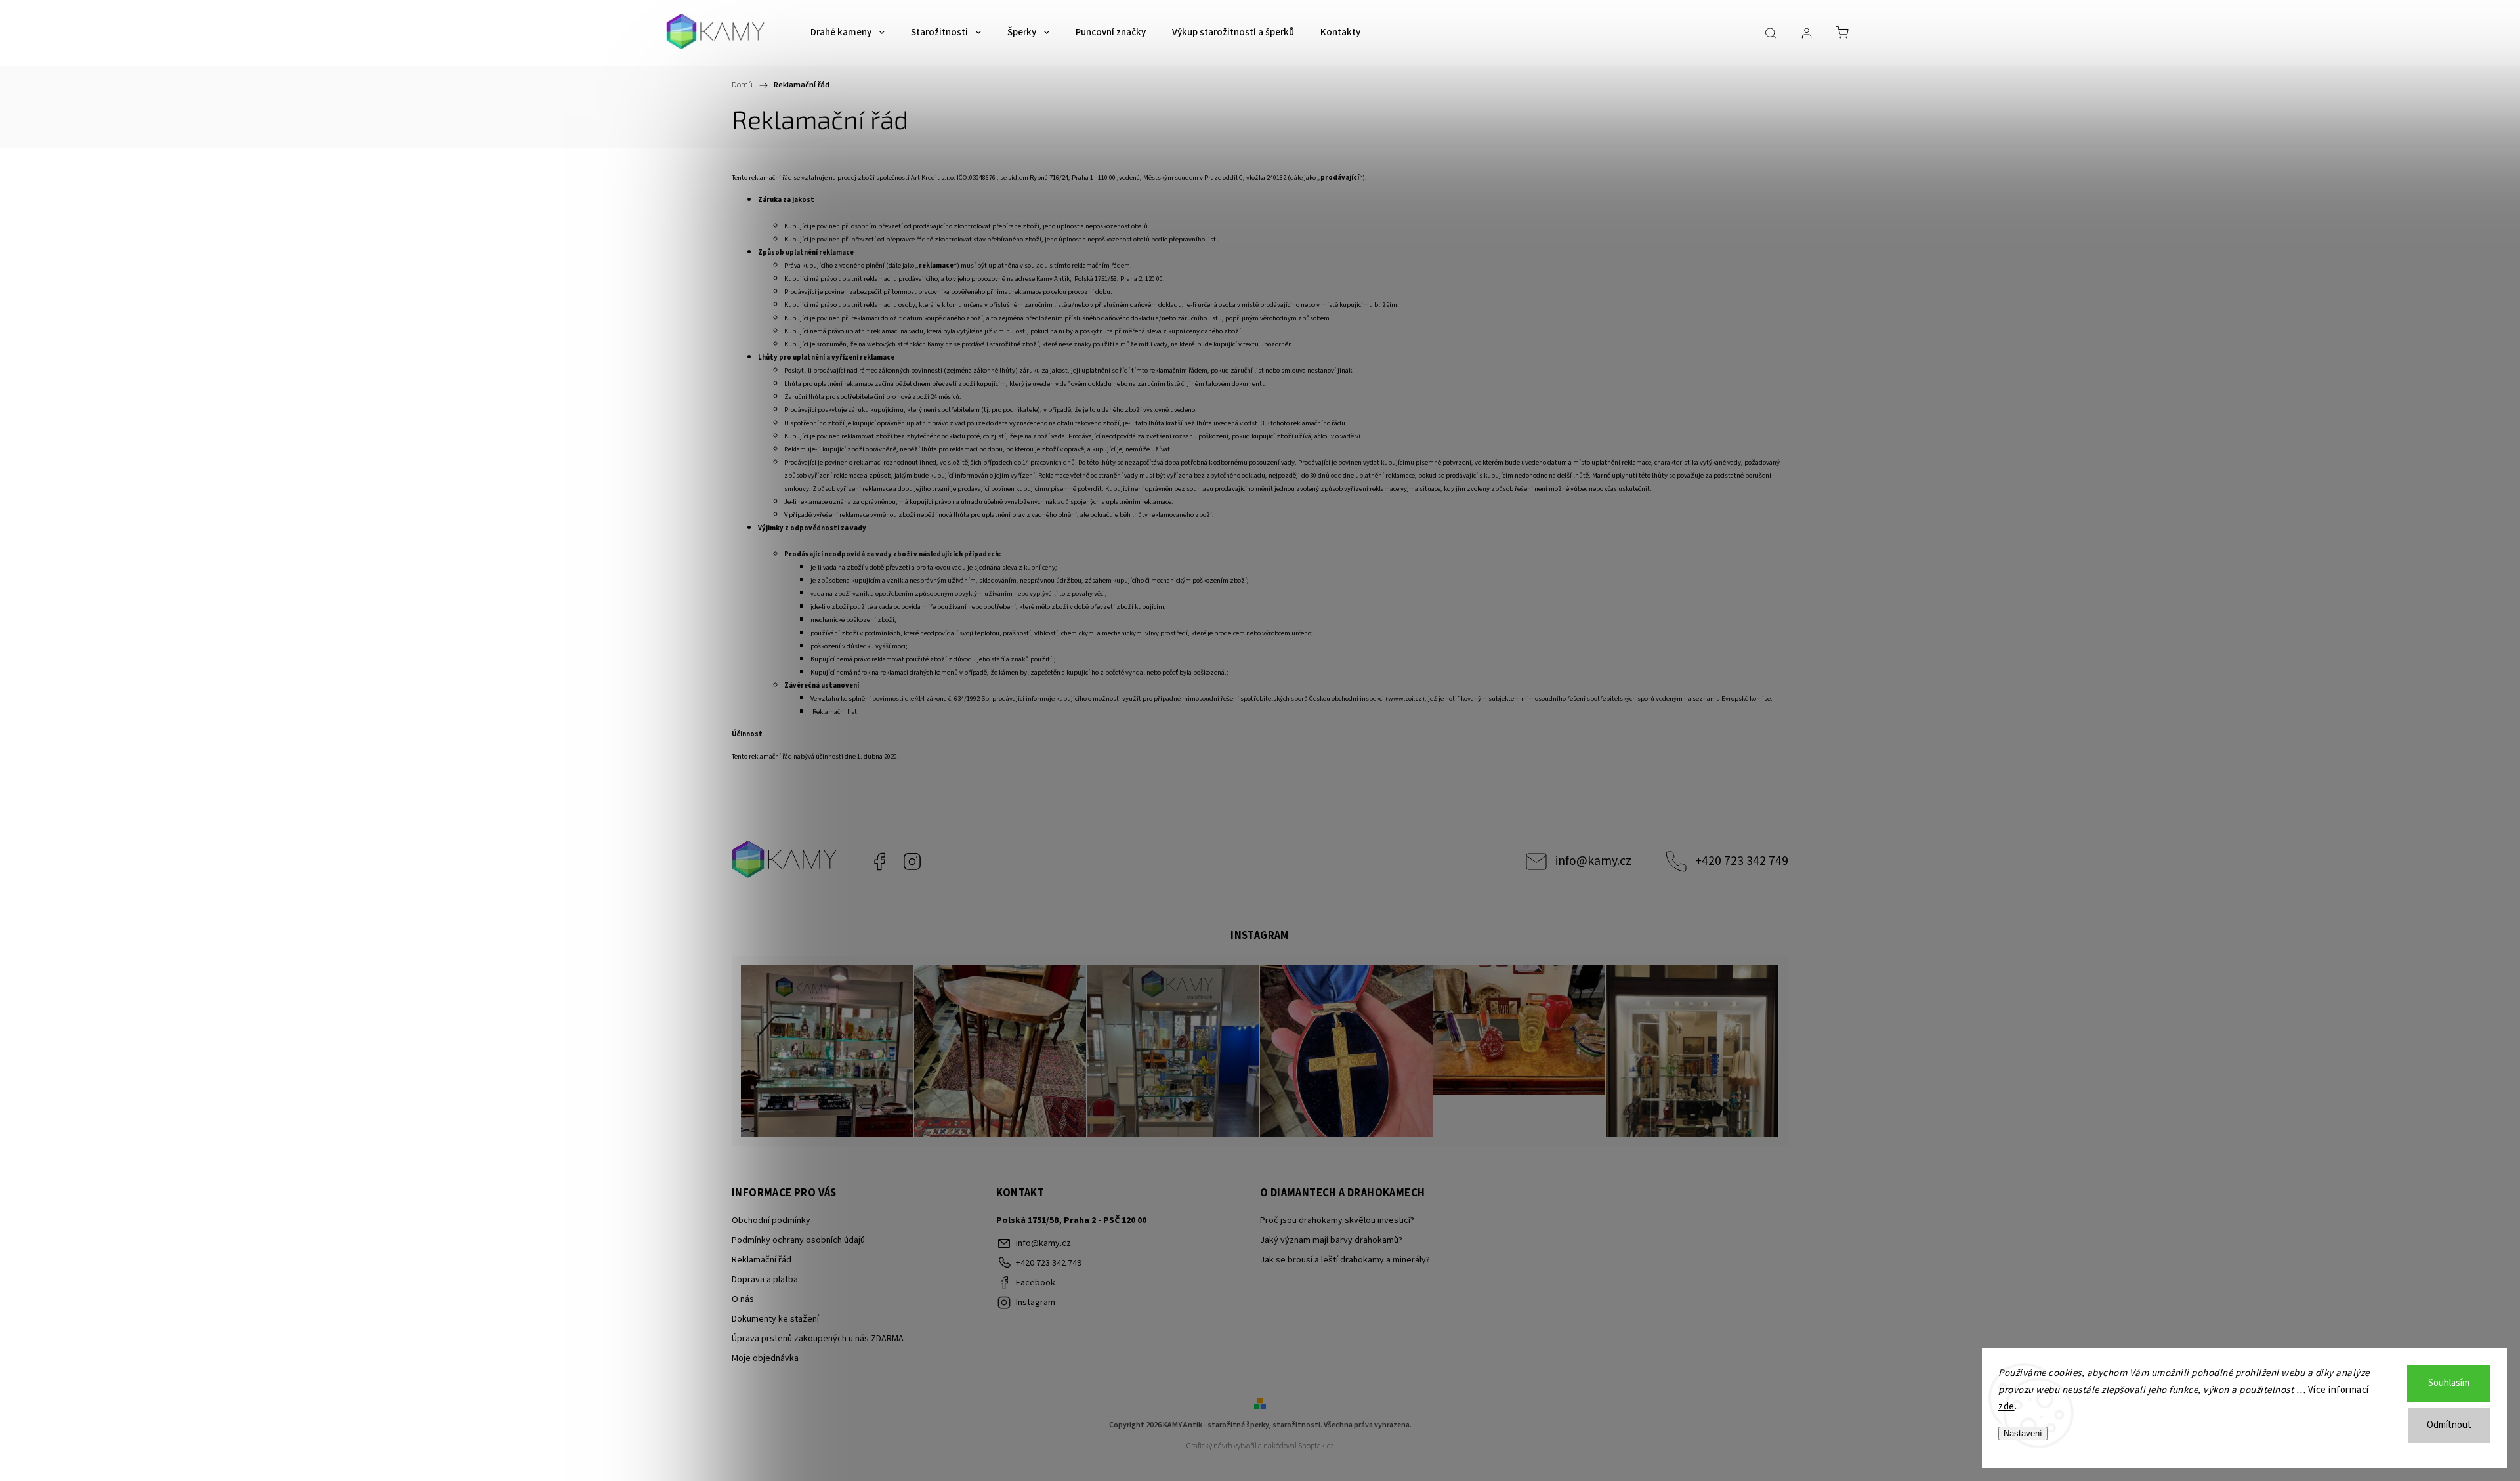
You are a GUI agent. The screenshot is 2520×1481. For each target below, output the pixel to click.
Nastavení (2023, 1433)
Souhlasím (2449, 1383)
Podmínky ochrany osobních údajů (798, 1240)
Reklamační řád (762, 1260)
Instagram (912, 862)
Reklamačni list (835, 712)
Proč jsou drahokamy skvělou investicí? (1337, 1220)
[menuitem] (848, 33)
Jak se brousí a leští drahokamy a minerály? (1345, 1260)
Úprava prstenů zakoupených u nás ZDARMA (818, 1339)
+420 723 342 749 (1742, 861)
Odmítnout (2449, 1425)
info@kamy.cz (1593, 861)
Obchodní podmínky (771, 1220)
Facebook (879, 862)
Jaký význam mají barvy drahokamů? (1331, 1240)
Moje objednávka (765, 1358)
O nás (743, 1299)
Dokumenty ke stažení (775, 1319)
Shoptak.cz (1316, 1446)
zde (2006, 1407)
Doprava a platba (765, 1280)
